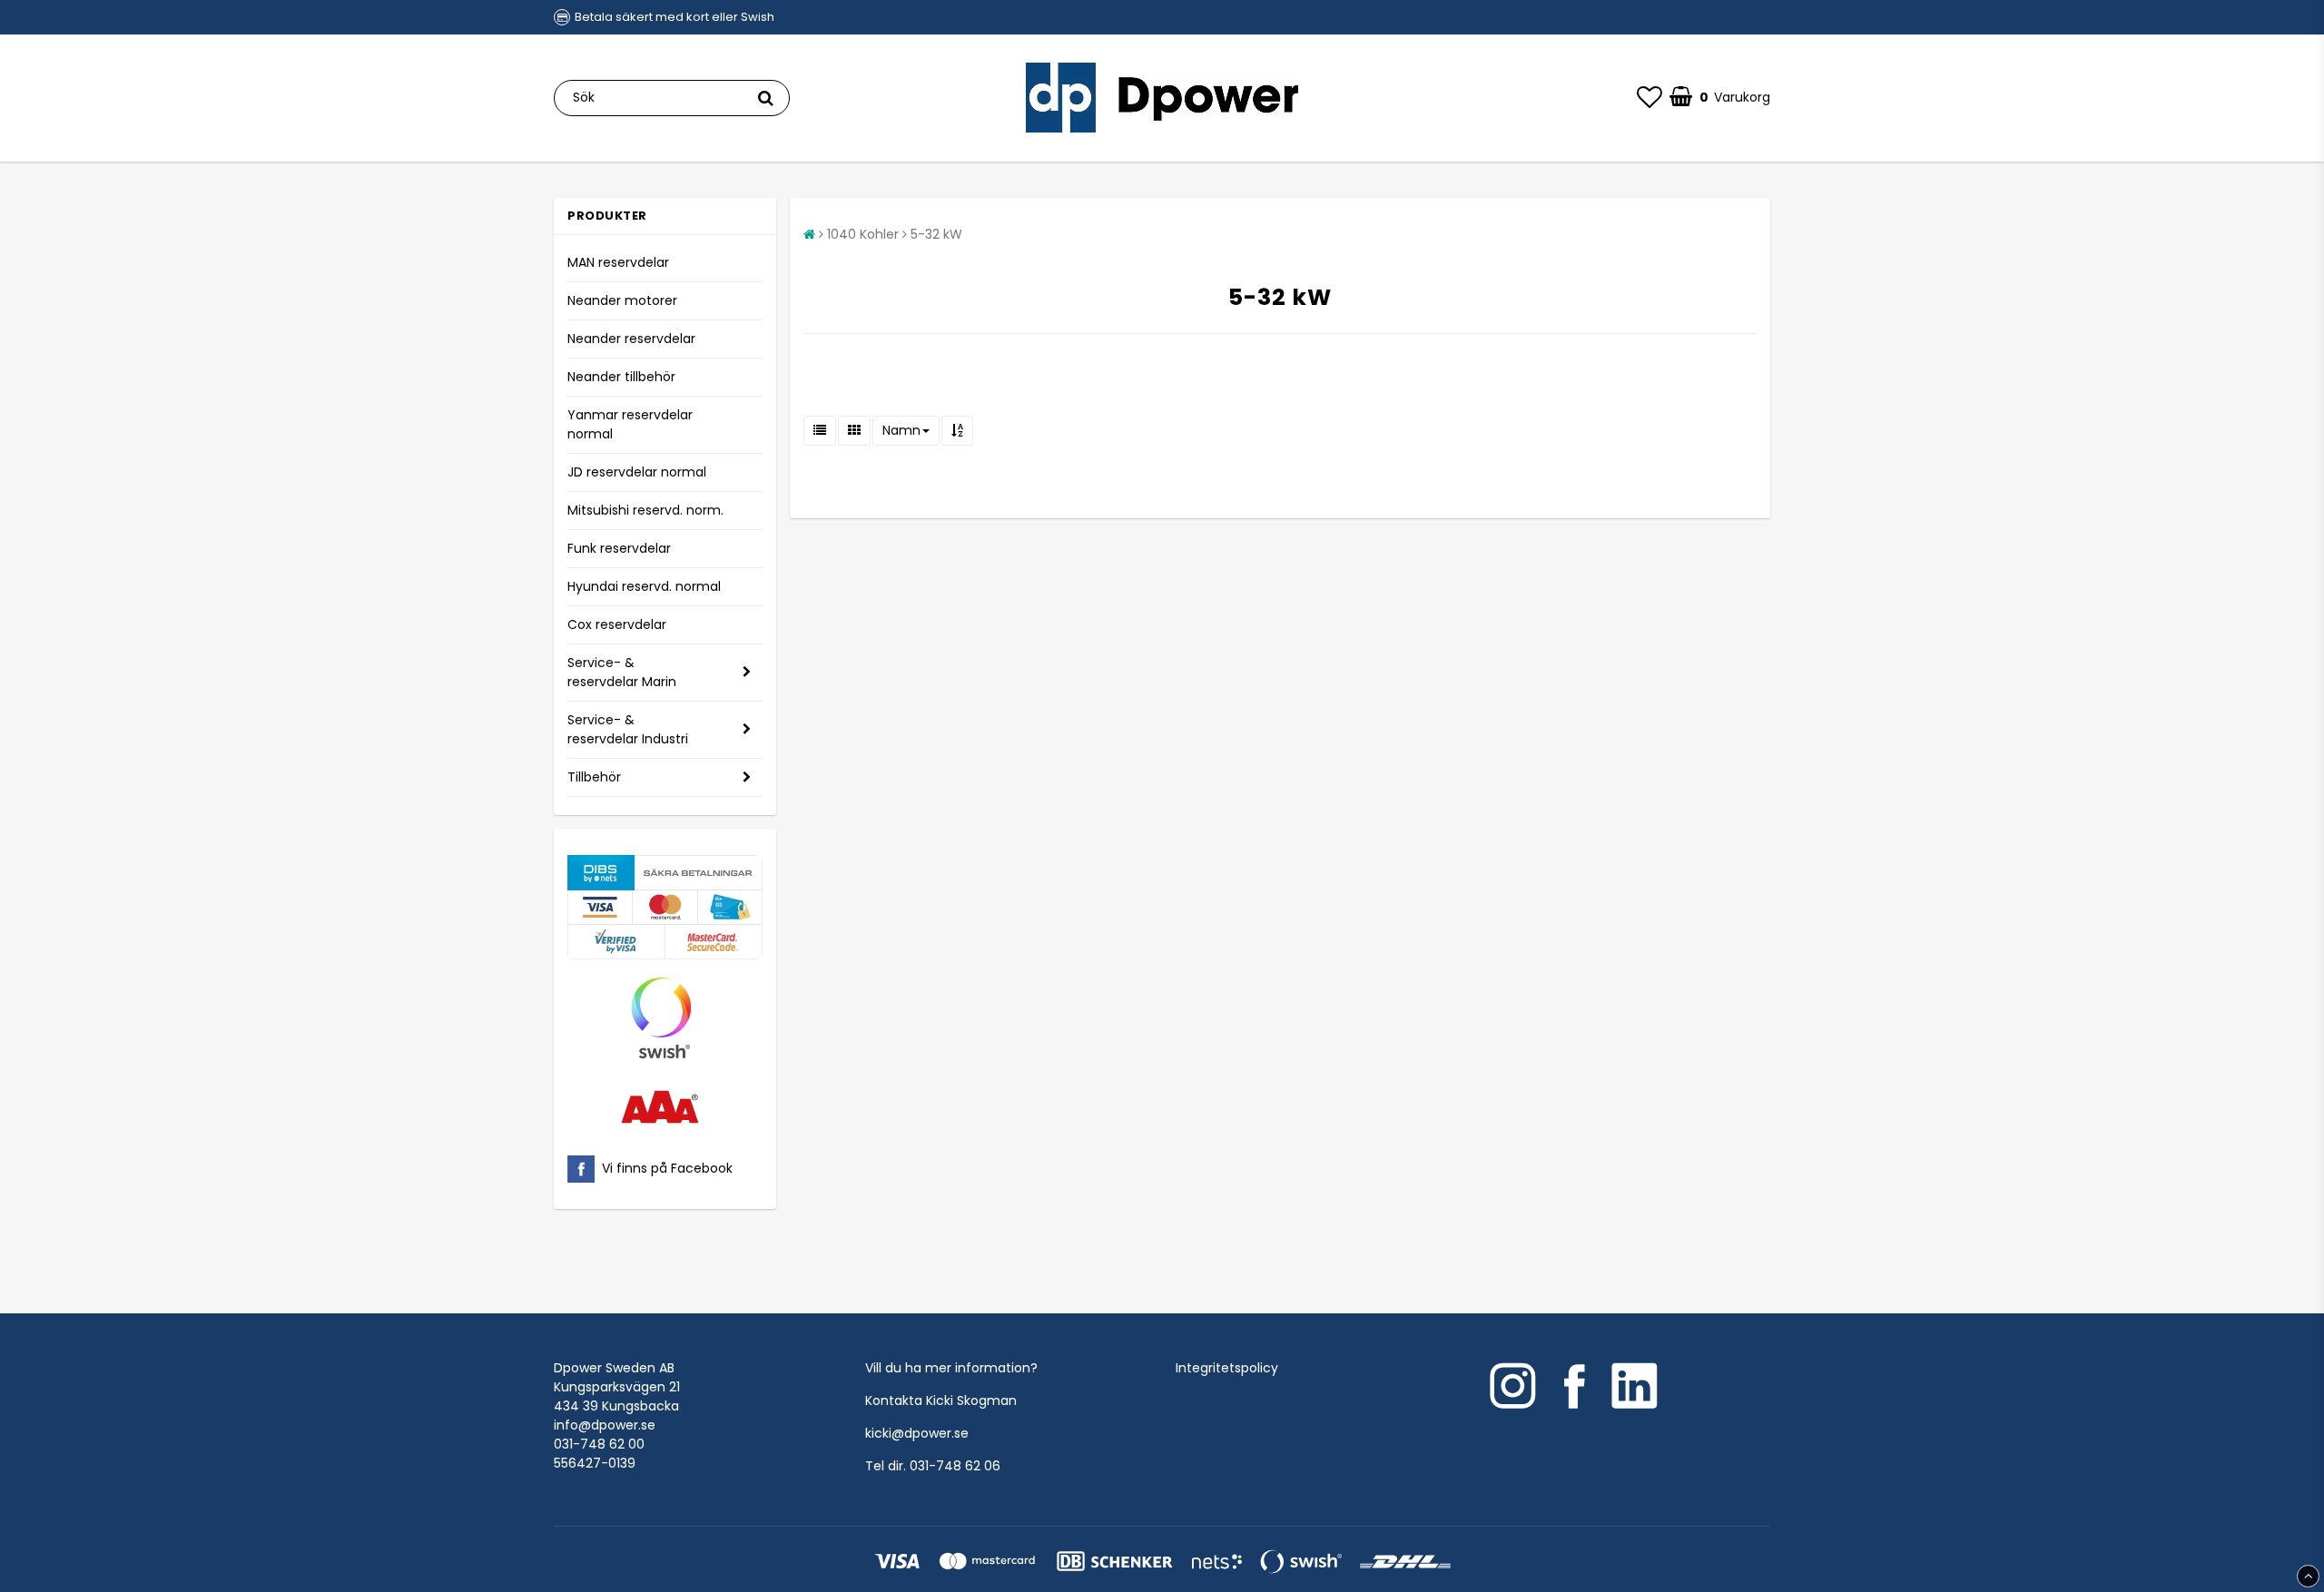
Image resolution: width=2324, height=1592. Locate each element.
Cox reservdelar (617, 624)
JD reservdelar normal (637, 472)
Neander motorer (622, 300)
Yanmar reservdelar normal (630, 424)
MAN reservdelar (618, 262)
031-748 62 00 (599, 1444)
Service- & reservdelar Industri (628, 729)
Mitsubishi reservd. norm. (645, 510)
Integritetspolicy (1227, 1368)
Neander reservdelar (631, 339)
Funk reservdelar (619, 548)
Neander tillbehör (621, 377)
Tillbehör (594, 777)
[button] (1649, 98)
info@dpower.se (605, 1425)
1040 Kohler (863, 234)
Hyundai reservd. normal (644, 586)
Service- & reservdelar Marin (622, 672)
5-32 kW (936, 234)
